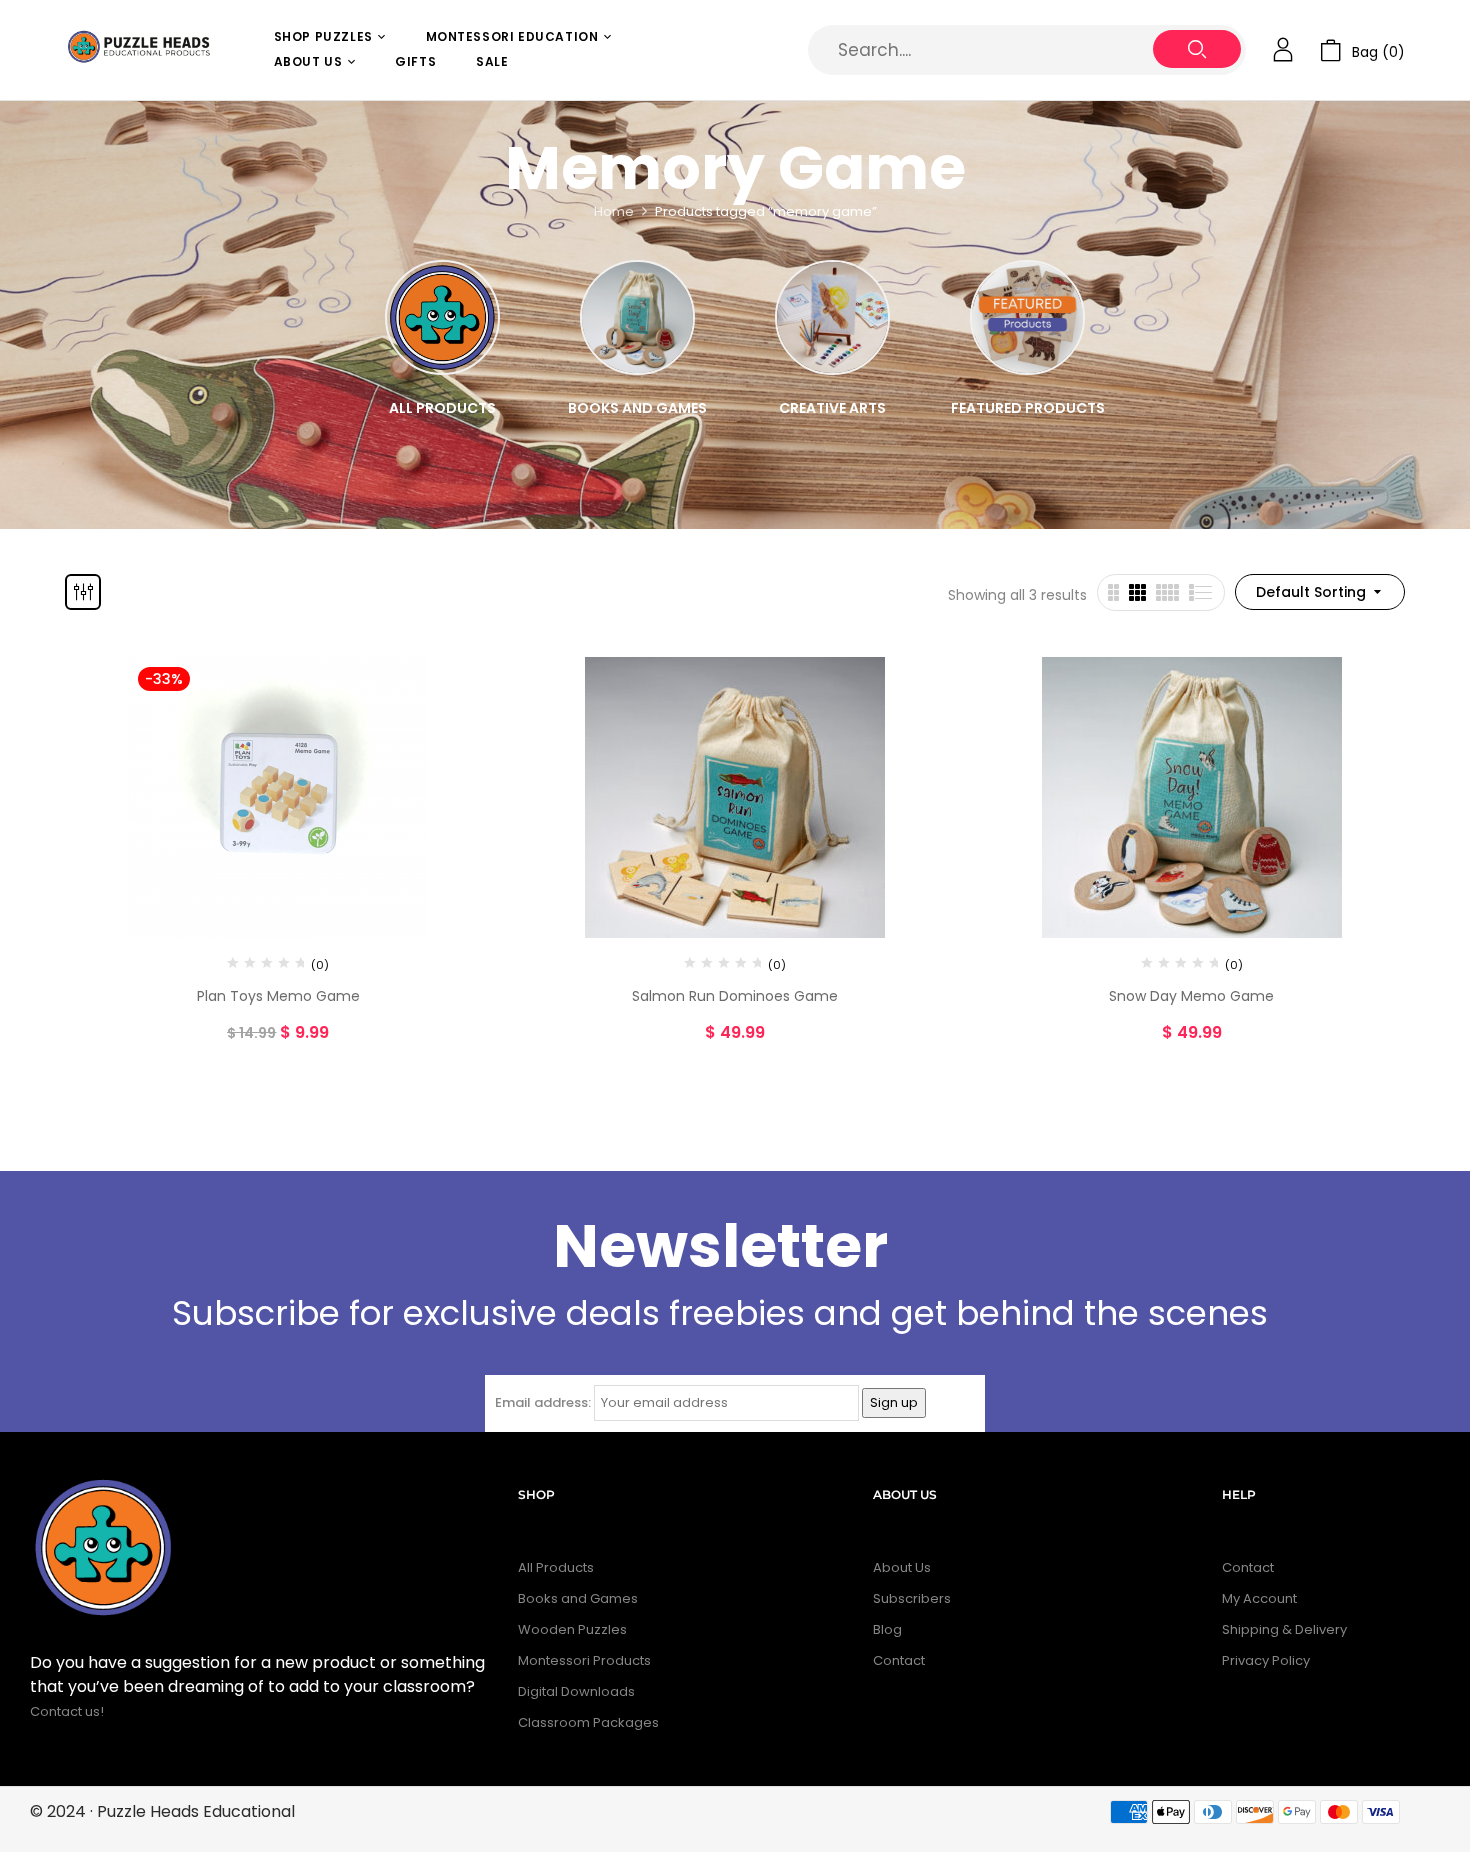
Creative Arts (832, 408)
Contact (899, 1660)
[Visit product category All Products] (442, 317)
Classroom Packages (588, 1722)
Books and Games (637, 408)
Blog (887, 1629)
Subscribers (912, 1598)
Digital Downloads (576, 1691)
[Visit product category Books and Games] (637, 317)
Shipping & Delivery (1284, 1629)
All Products (442, 408)
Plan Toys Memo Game (278, 996)
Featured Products (1028, 408)
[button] (1362, 50)
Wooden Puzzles (572, 1629)
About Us (902, 1567)
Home (614, 211)
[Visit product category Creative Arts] (832, 317)
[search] (1197, 49)
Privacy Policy (1266, 1660)
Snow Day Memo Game (1191, 996)
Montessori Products (584, 1660)
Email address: (543, 1402)
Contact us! (68, 1711)
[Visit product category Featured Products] (1027, 317)
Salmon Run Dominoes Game (735, 996)
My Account (1259, 1598)
